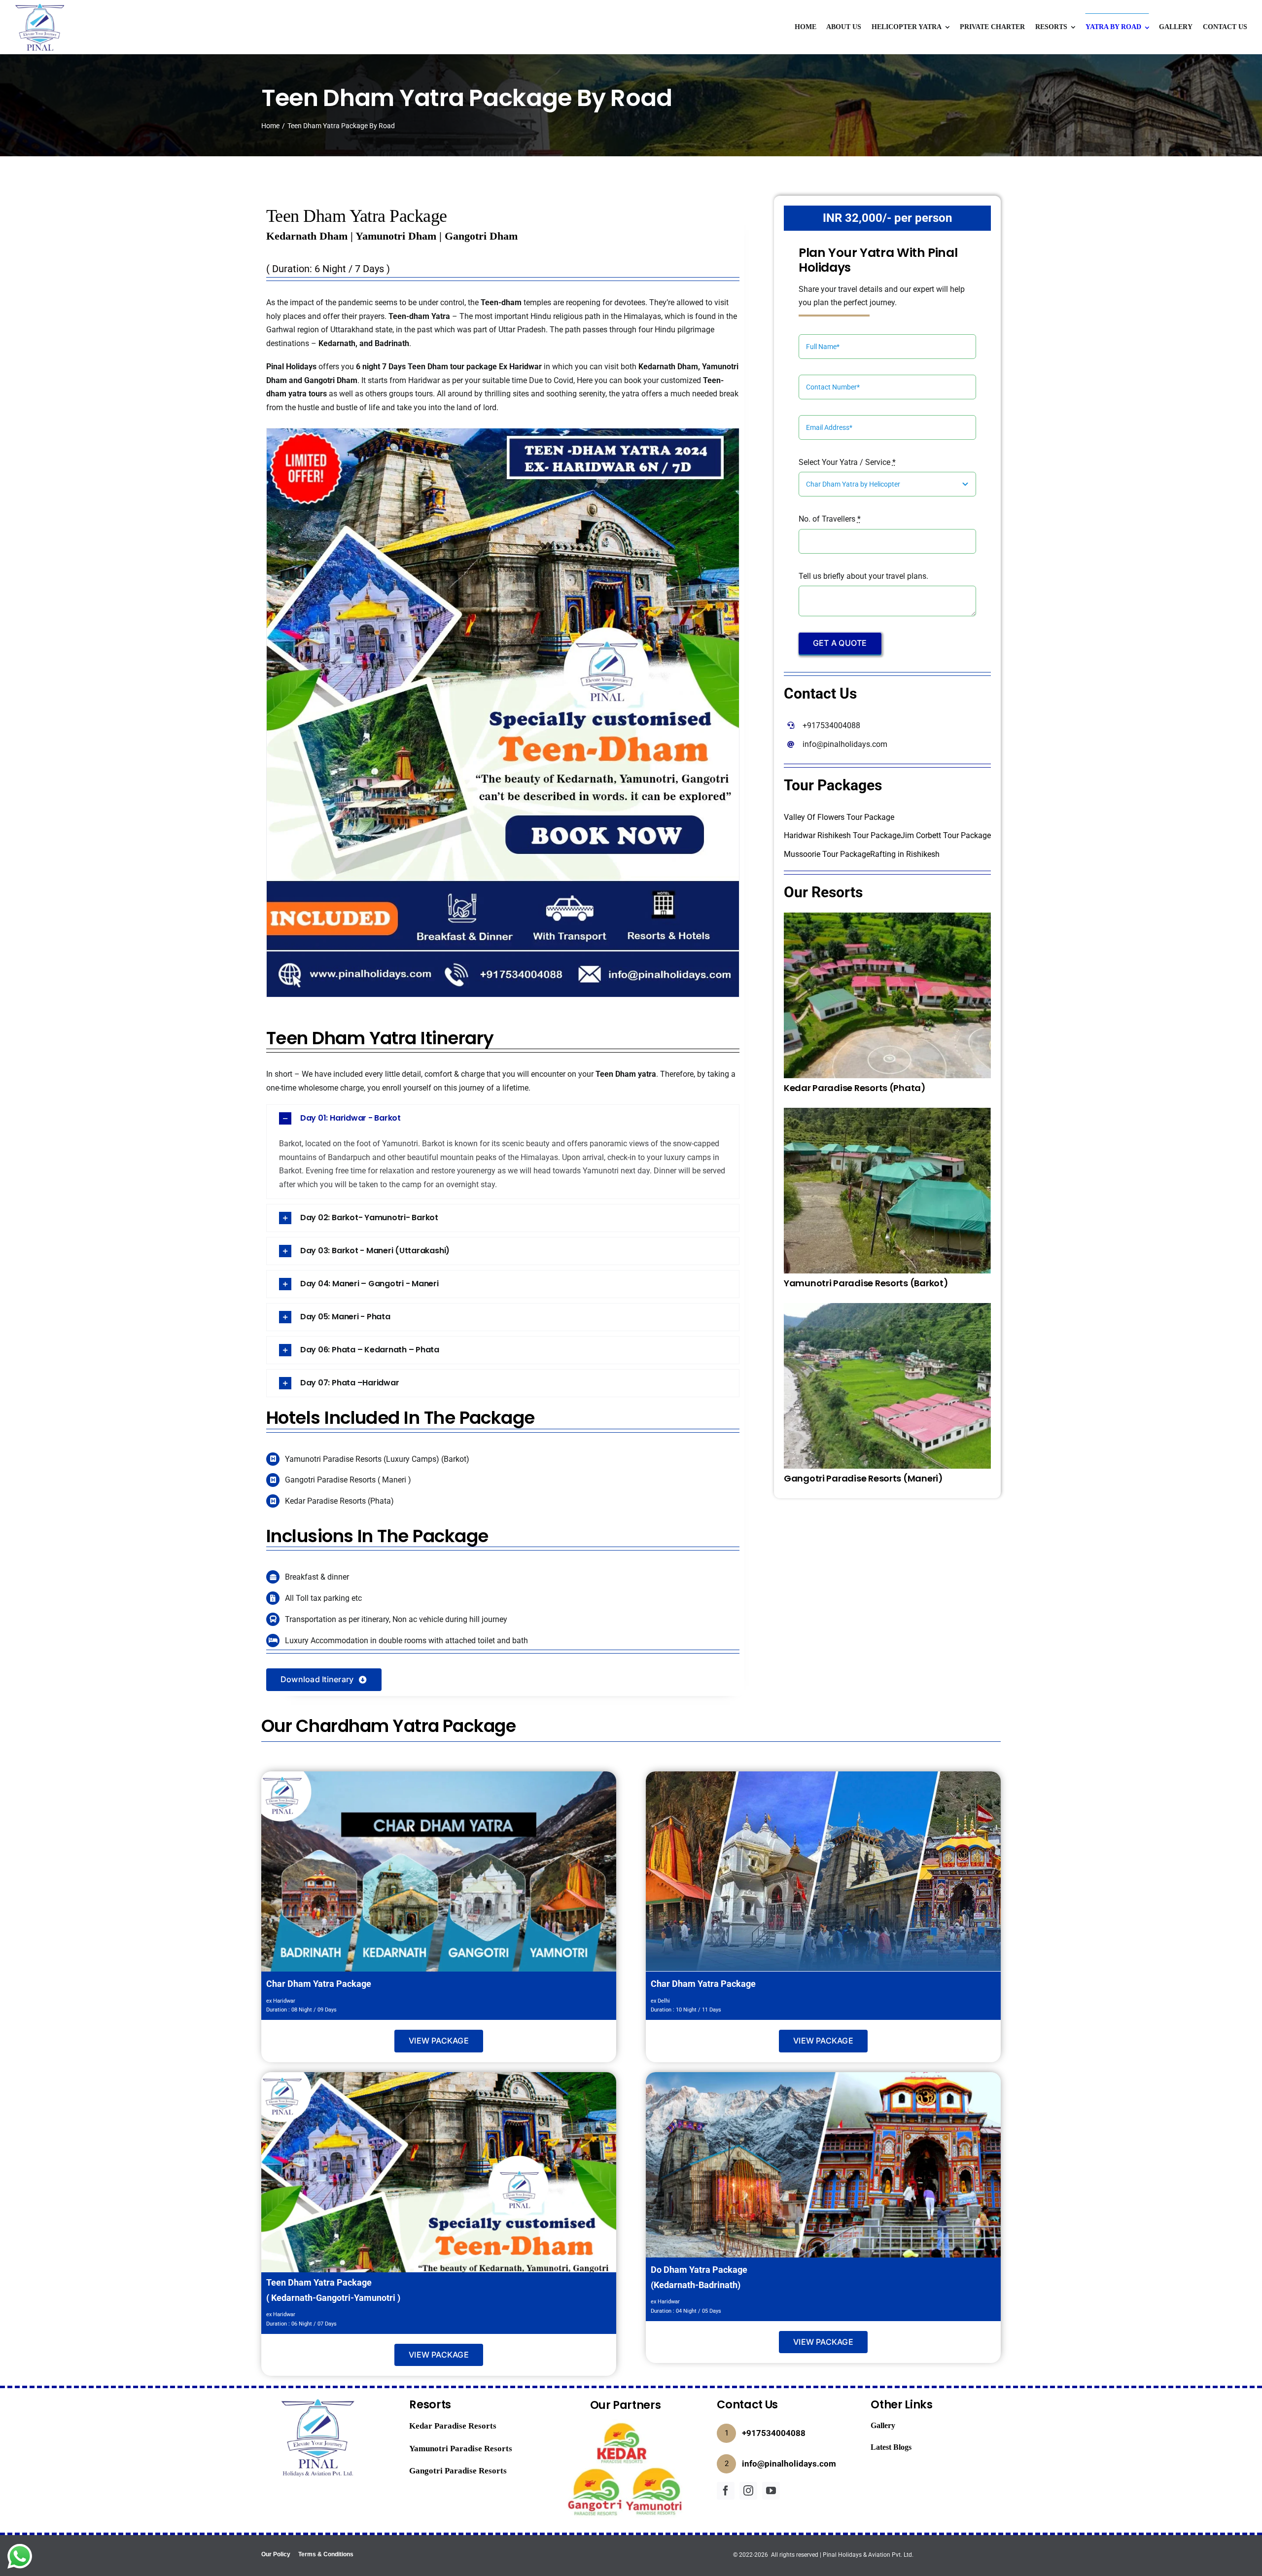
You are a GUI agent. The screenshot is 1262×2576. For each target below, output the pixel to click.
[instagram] (748, 2491)
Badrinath (391, 343)
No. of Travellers (830, 519)
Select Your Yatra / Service (847, 462)
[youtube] (771, 2491)
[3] (887, 916)
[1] (887, 1307)
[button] (503, 1118)
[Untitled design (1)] (626, 2423)
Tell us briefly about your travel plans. (863, 576)
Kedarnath (337, 343)
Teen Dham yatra (626, 1074)
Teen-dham (501, 302)
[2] (887, 1112)
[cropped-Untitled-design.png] (39, 6)
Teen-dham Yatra (419, 316)
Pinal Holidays (291, 367)
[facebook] (726, 2491)
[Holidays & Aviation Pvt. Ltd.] (318, 2397)
